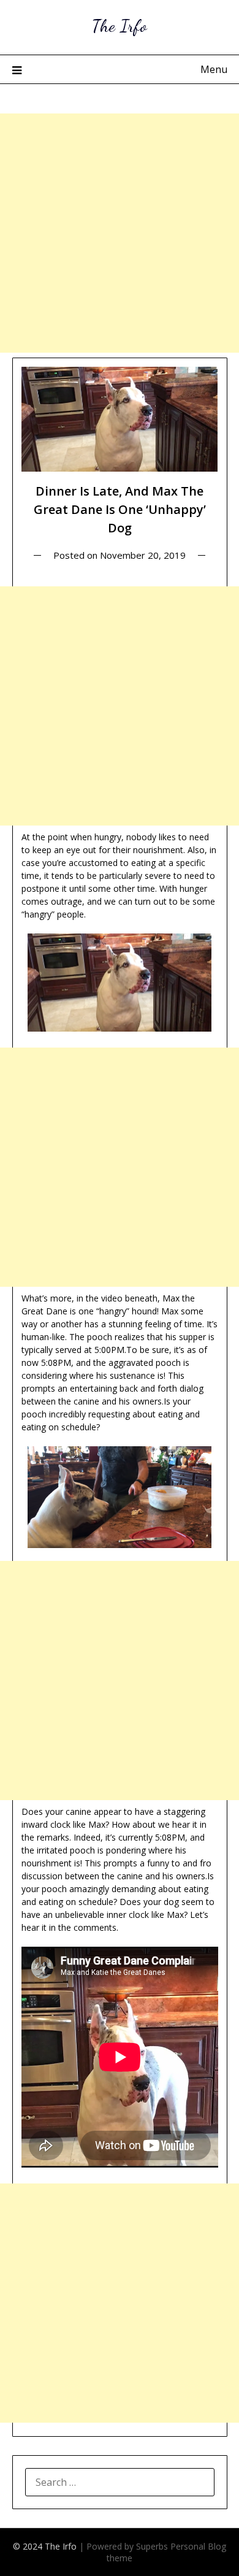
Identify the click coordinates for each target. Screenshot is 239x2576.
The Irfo (120, 25)
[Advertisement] (120, 233)
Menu (214, 69)
